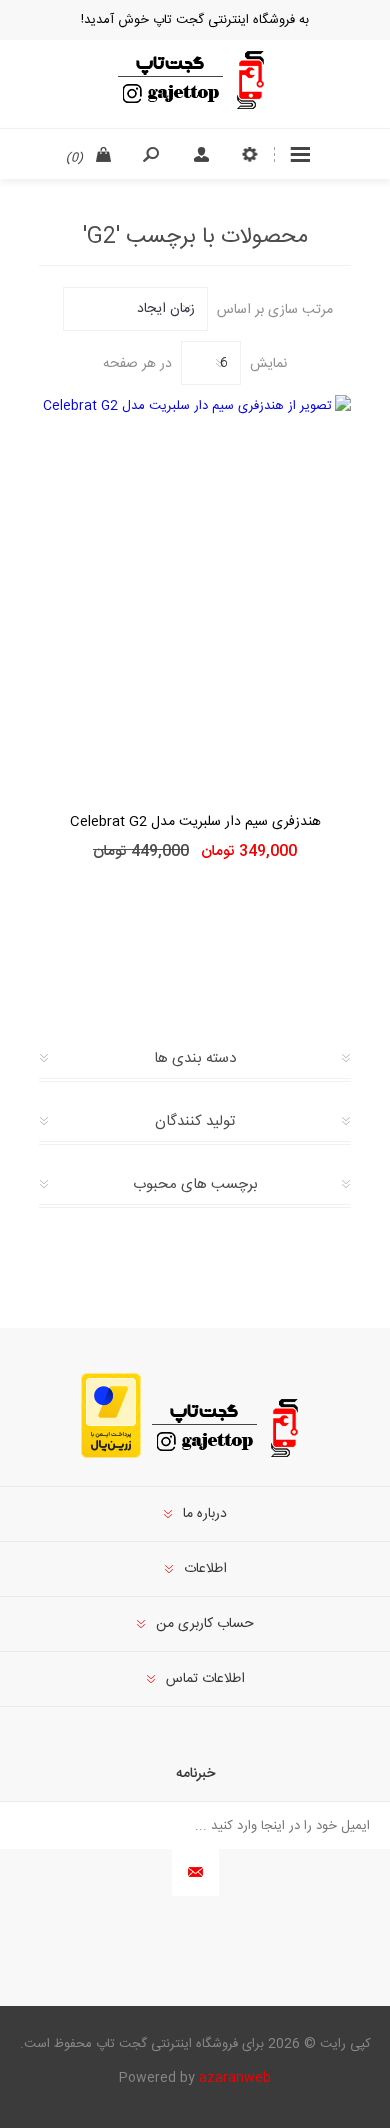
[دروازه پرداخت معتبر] (111, 1455)
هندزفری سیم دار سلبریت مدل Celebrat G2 (195, 822)
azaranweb (235, 2078)
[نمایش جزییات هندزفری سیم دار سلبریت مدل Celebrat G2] (195, 590)
